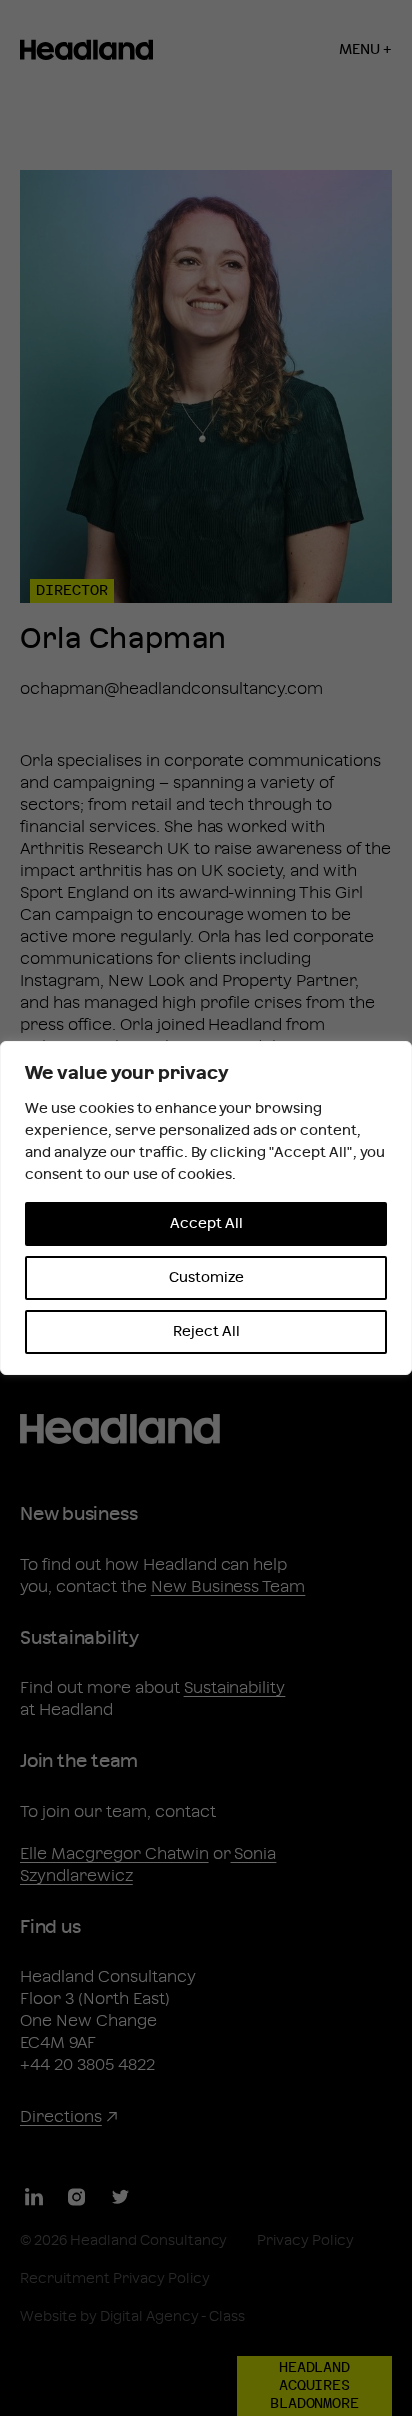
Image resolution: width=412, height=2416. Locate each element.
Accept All (206, 1224)
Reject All (206, 1332)
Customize (206, 1278)
